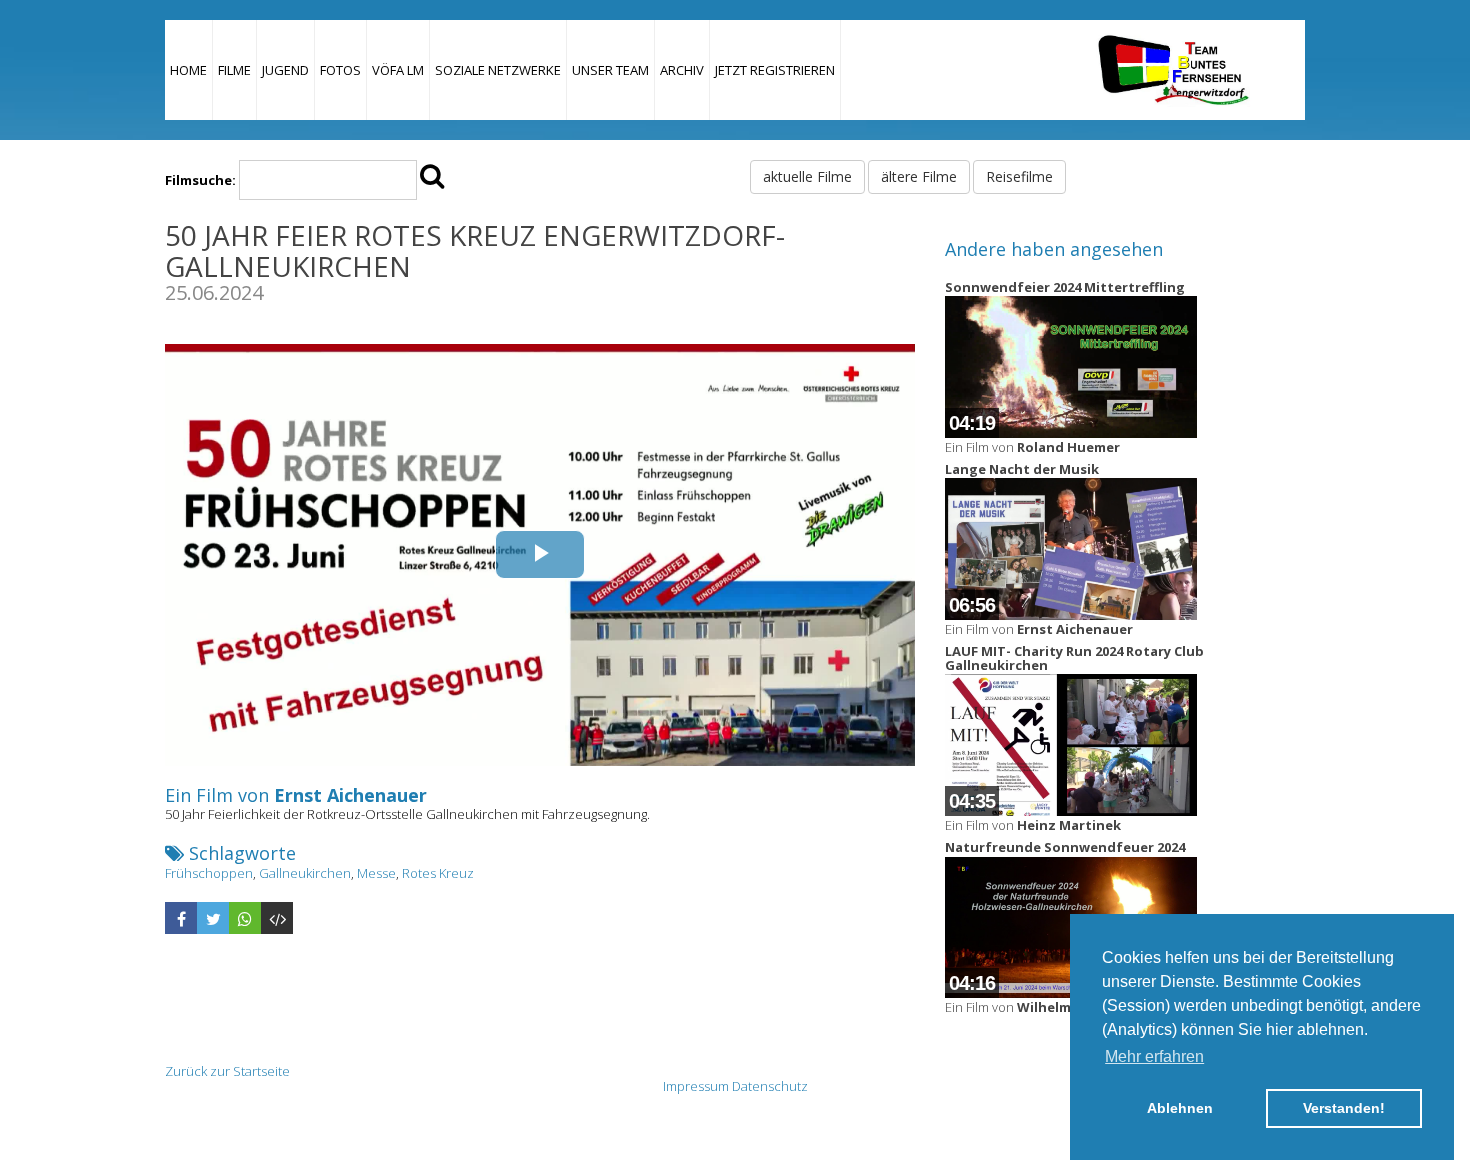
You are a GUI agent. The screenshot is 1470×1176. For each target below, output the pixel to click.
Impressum (696, 1086)
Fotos (340, 70)
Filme (234, 70)
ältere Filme (919, 176)
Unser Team (610, 70)
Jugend (285, 70)
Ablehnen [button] (1180, 1108)
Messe (376, 873)
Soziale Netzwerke (498, 70)
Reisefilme (1019, 176)
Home (188, 70)
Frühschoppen (209, 873)
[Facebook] (181, 918)
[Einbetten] (277, 918)
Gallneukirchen (305, 873)
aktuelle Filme (807, 176)
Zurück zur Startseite (227, 1071)
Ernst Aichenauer (350, 795)
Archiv (682, 70)
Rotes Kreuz (438, 873)
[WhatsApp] (245, 918)
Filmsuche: (200, 180)
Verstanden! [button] (1344, 1108)
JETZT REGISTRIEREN (775, 70)
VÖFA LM (398, 70)
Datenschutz (770, 1086)
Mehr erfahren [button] (1154, 1056)
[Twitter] (213, 918)
